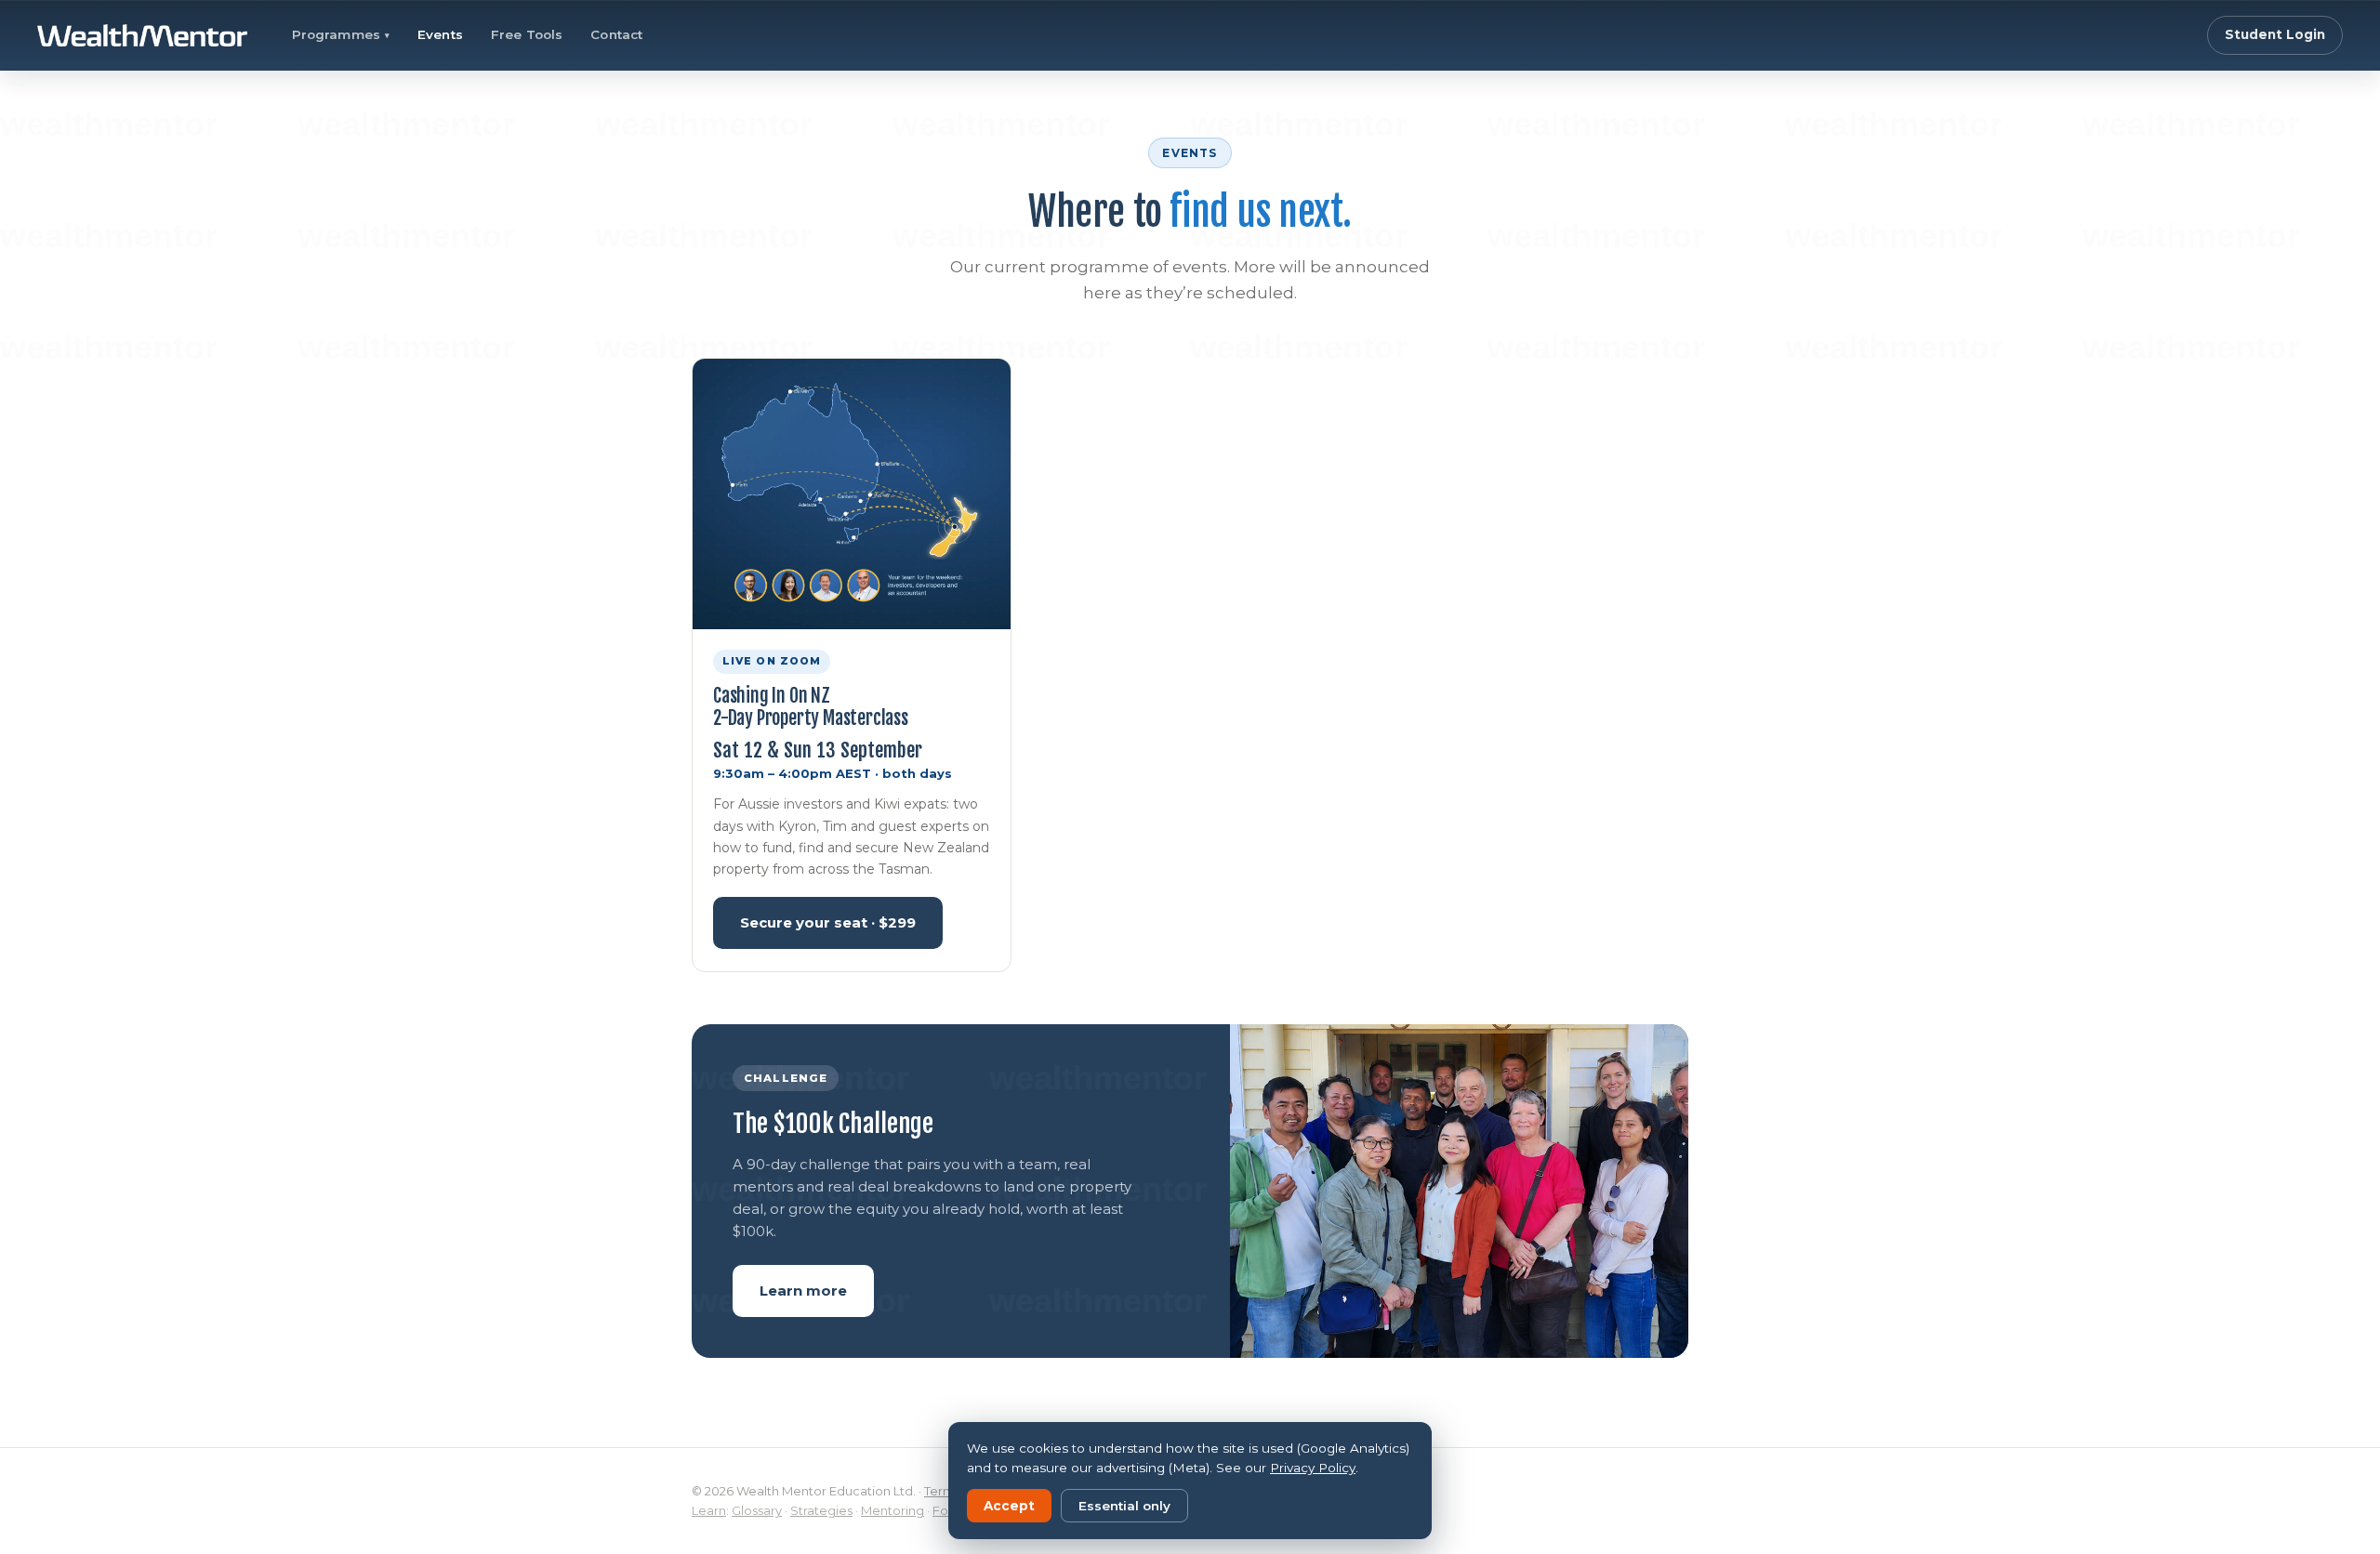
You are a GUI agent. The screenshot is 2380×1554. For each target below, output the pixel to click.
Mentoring (892, 1510)
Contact (616, 34)
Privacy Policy (1313, 1468)
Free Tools (527, 34)
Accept (1009, 1506)
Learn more (803, 1291)
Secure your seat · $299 (828, 922)
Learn (709, 1510)
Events (440, 34)
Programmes (341, 34)
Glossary (757, 1510)
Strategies (821, 1510)
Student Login (2275, 34)
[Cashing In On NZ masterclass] (852, 494)
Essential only (1124, 1506)
